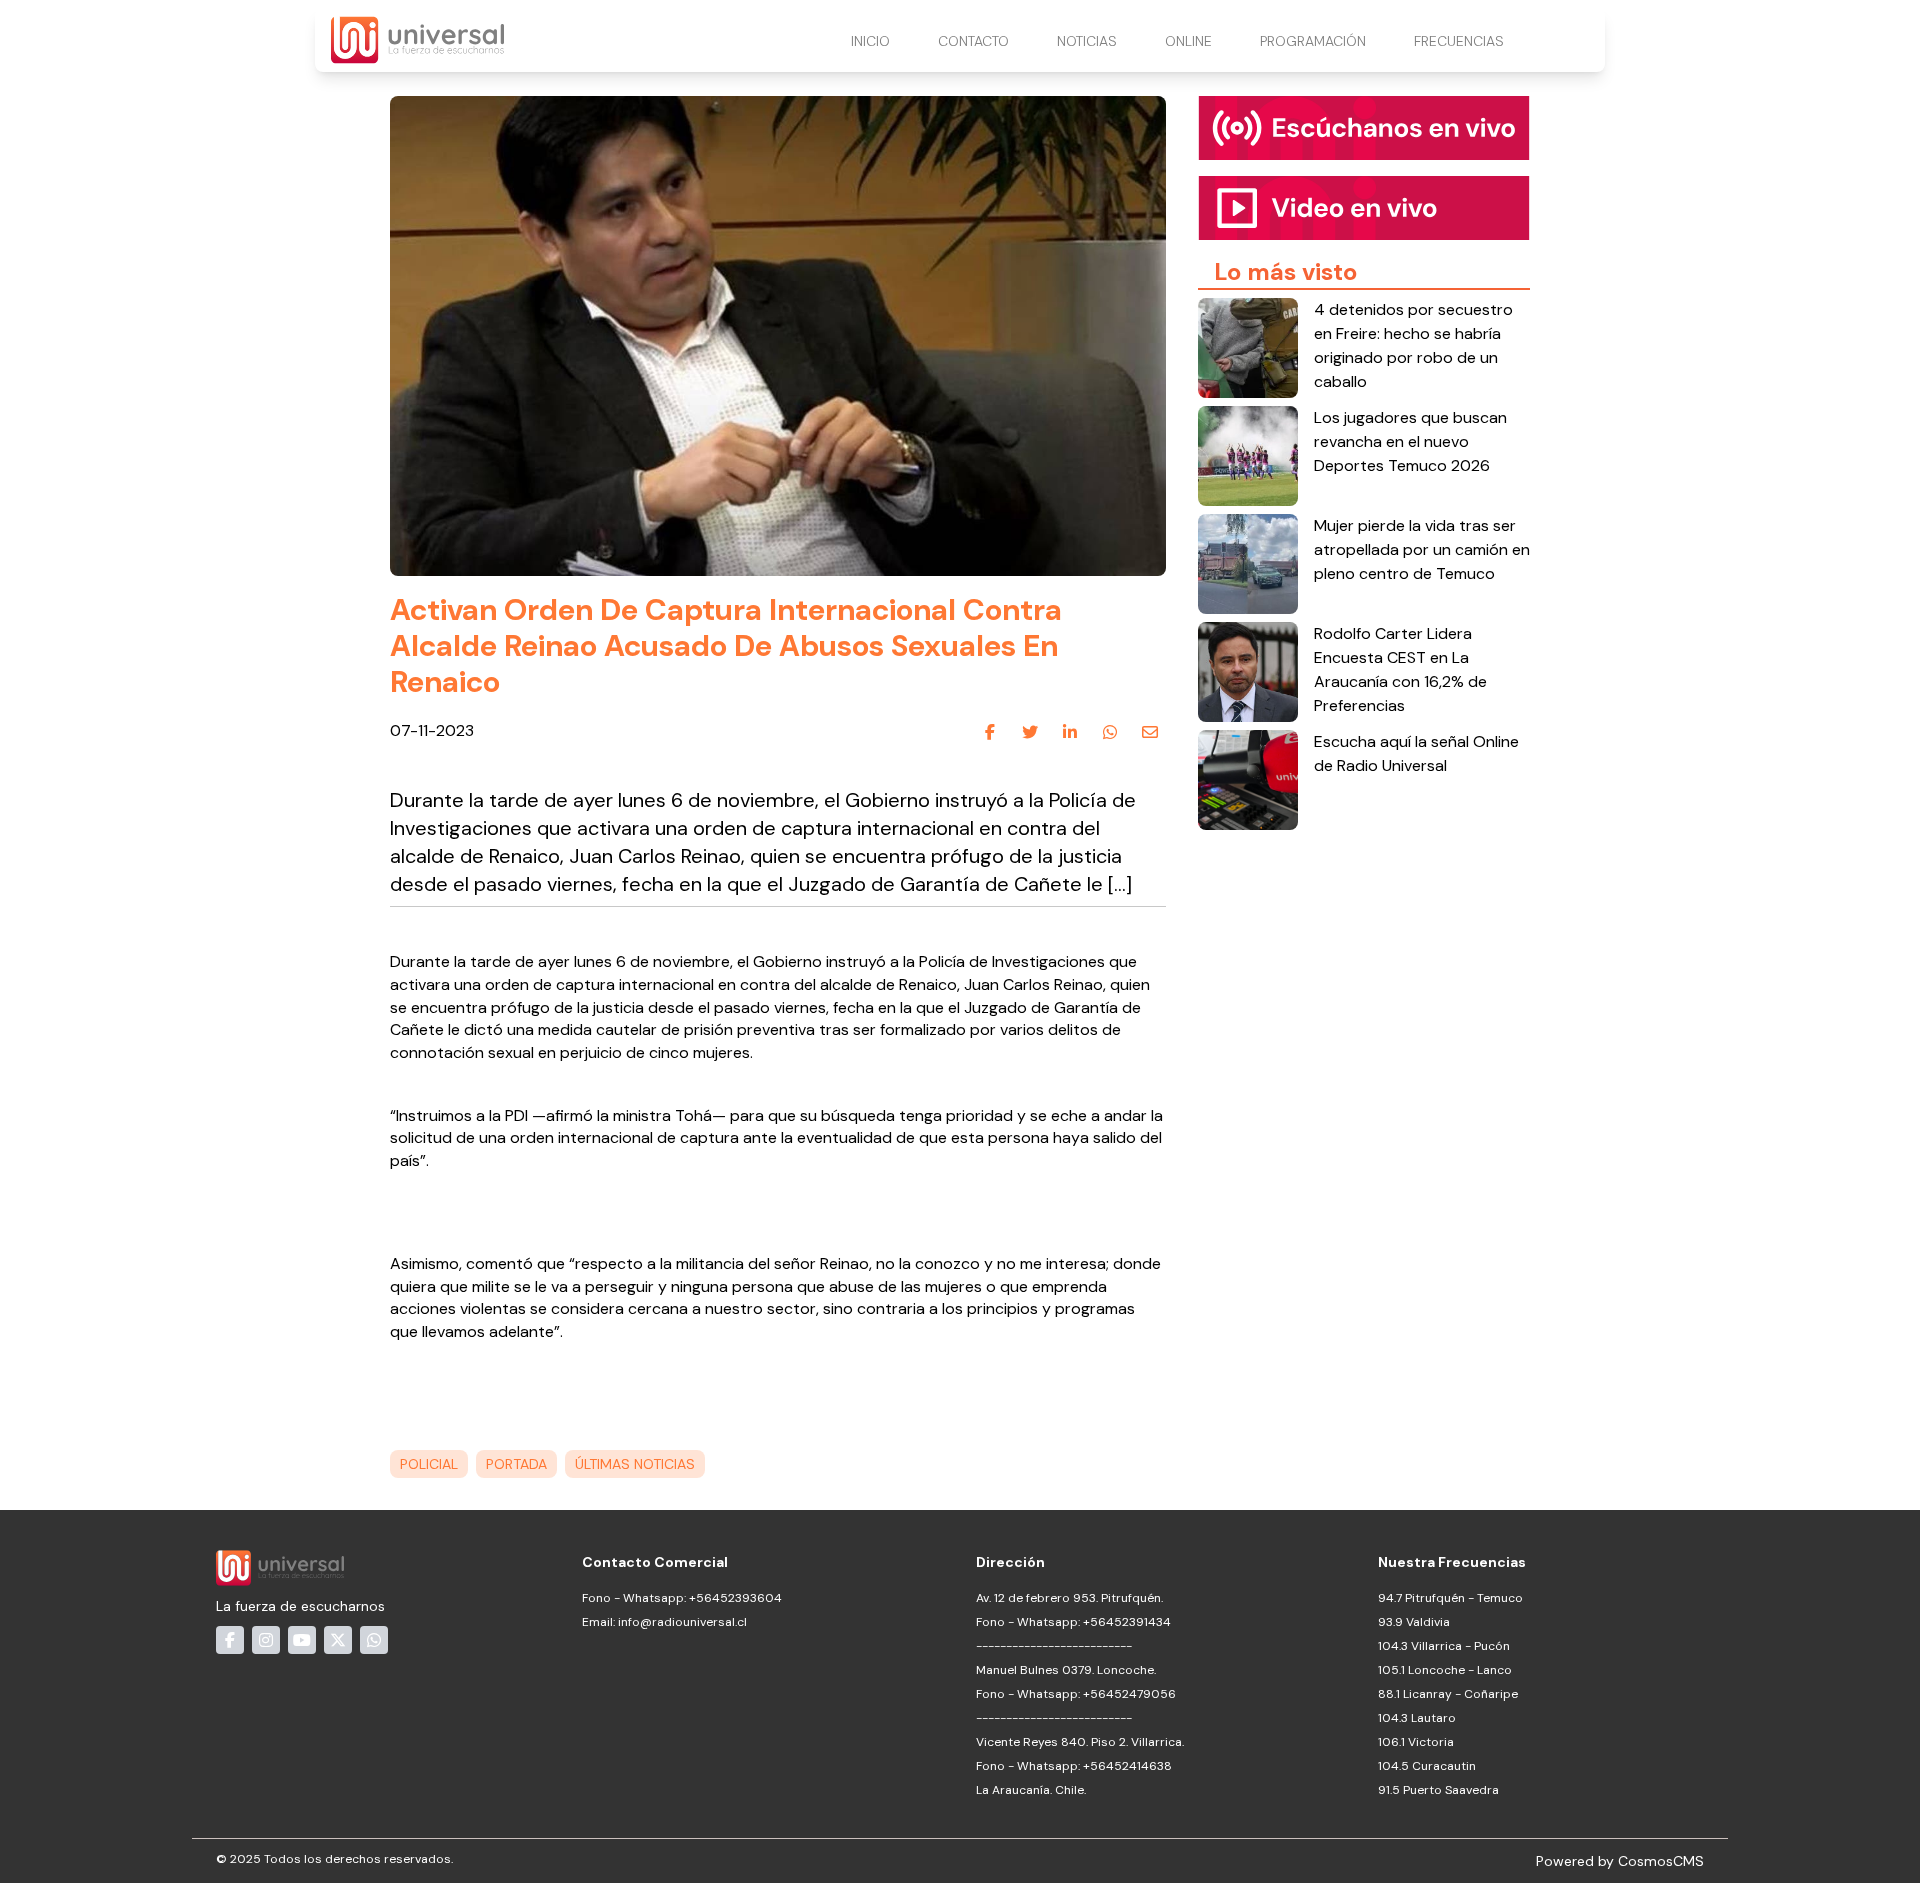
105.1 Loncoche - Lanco (1445, 1670)
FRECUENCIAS (1459, 41)
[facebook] (990, 732)
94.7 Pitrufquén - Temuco (1450, 1598)
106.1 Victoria (1416, 1742)
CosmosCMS (1661, 1861)
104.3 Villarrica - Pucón (1444, 1646)
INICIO (870, 41)
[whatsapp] (1110, 732)
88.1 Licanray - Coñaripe (1448, 1694)
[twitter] (1030, 732)
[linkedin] (1070, 732)
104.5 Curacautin (1427, 1766)
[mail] (1150, 732)
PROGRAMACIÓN (1313, 41)
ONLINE (1188, 41)
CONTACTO (973, 41)
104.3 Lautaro (1417, 1718)
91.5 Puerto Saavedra (1438, 1790)
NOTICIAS (1087, 41)
